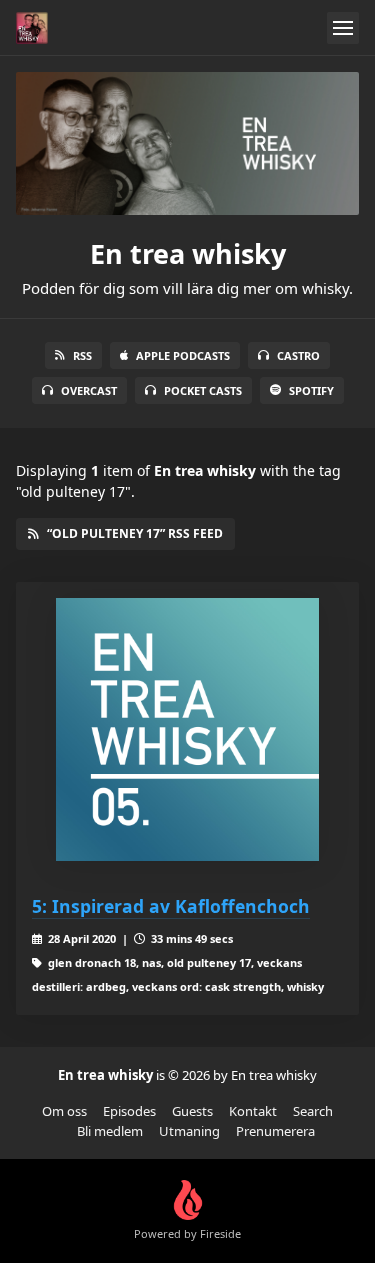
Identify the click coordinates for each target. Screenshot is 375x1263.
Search (313, 1111)
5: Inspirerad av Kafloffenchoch (171, 906)
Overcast (89, 390)
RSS (82, 355)
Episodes (129, 1111)
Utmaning (189, 1131)
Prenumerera (275, 1131)
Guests (192, 1111)
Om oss (64, 1111)
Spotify (311, 390)
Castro (298, 355)
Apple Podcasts (183, 355)
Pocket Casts (203, 390)
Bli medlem (110, 1131)
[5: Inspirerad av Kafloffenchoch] (187, 729)
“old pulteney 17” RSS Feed (135, 533)
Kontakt (253, 1111)
